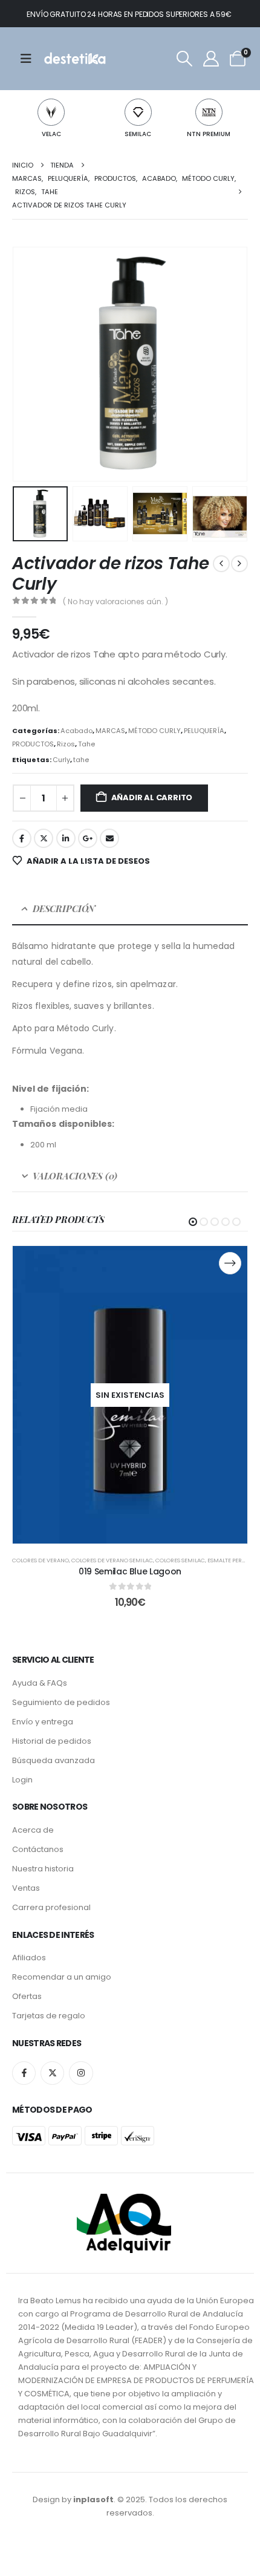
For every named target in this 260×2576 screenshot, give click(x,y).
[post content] (130, 1395)
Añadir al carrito (152, 797)
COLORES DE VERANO (41, 1560)
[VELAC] (51, 112)
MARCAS (110, 731)
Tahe (86, 744)
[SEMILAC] (138, 112)
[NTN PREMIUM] (209, 112)
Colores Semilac (180, 1560)
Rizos (66, 744)
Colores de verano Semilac (112, 1560)
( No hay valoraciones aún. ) (115, 602)
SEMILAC (138, 134)
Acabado (76, 731)
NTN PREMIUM (209, 134)
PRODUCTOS (33, 744)
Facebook (22, 838)
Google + (88, 838)
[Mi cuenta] (211, 59)
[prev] (221, 564)
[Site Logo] (74, 59)
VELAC (51, 134)
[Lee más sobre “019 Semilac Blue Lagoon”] (230, 1263)
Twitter (44, 838)
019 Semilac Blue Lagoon (130, 1571)
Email (109, 838)
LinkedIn (66, 838)
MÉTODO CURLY (154, 731)
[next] (239, 564)
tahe (81, 760)
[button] (184, 59)
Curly (61, 760)
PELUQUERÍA (204, 731)
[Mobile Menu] (30, 59)
